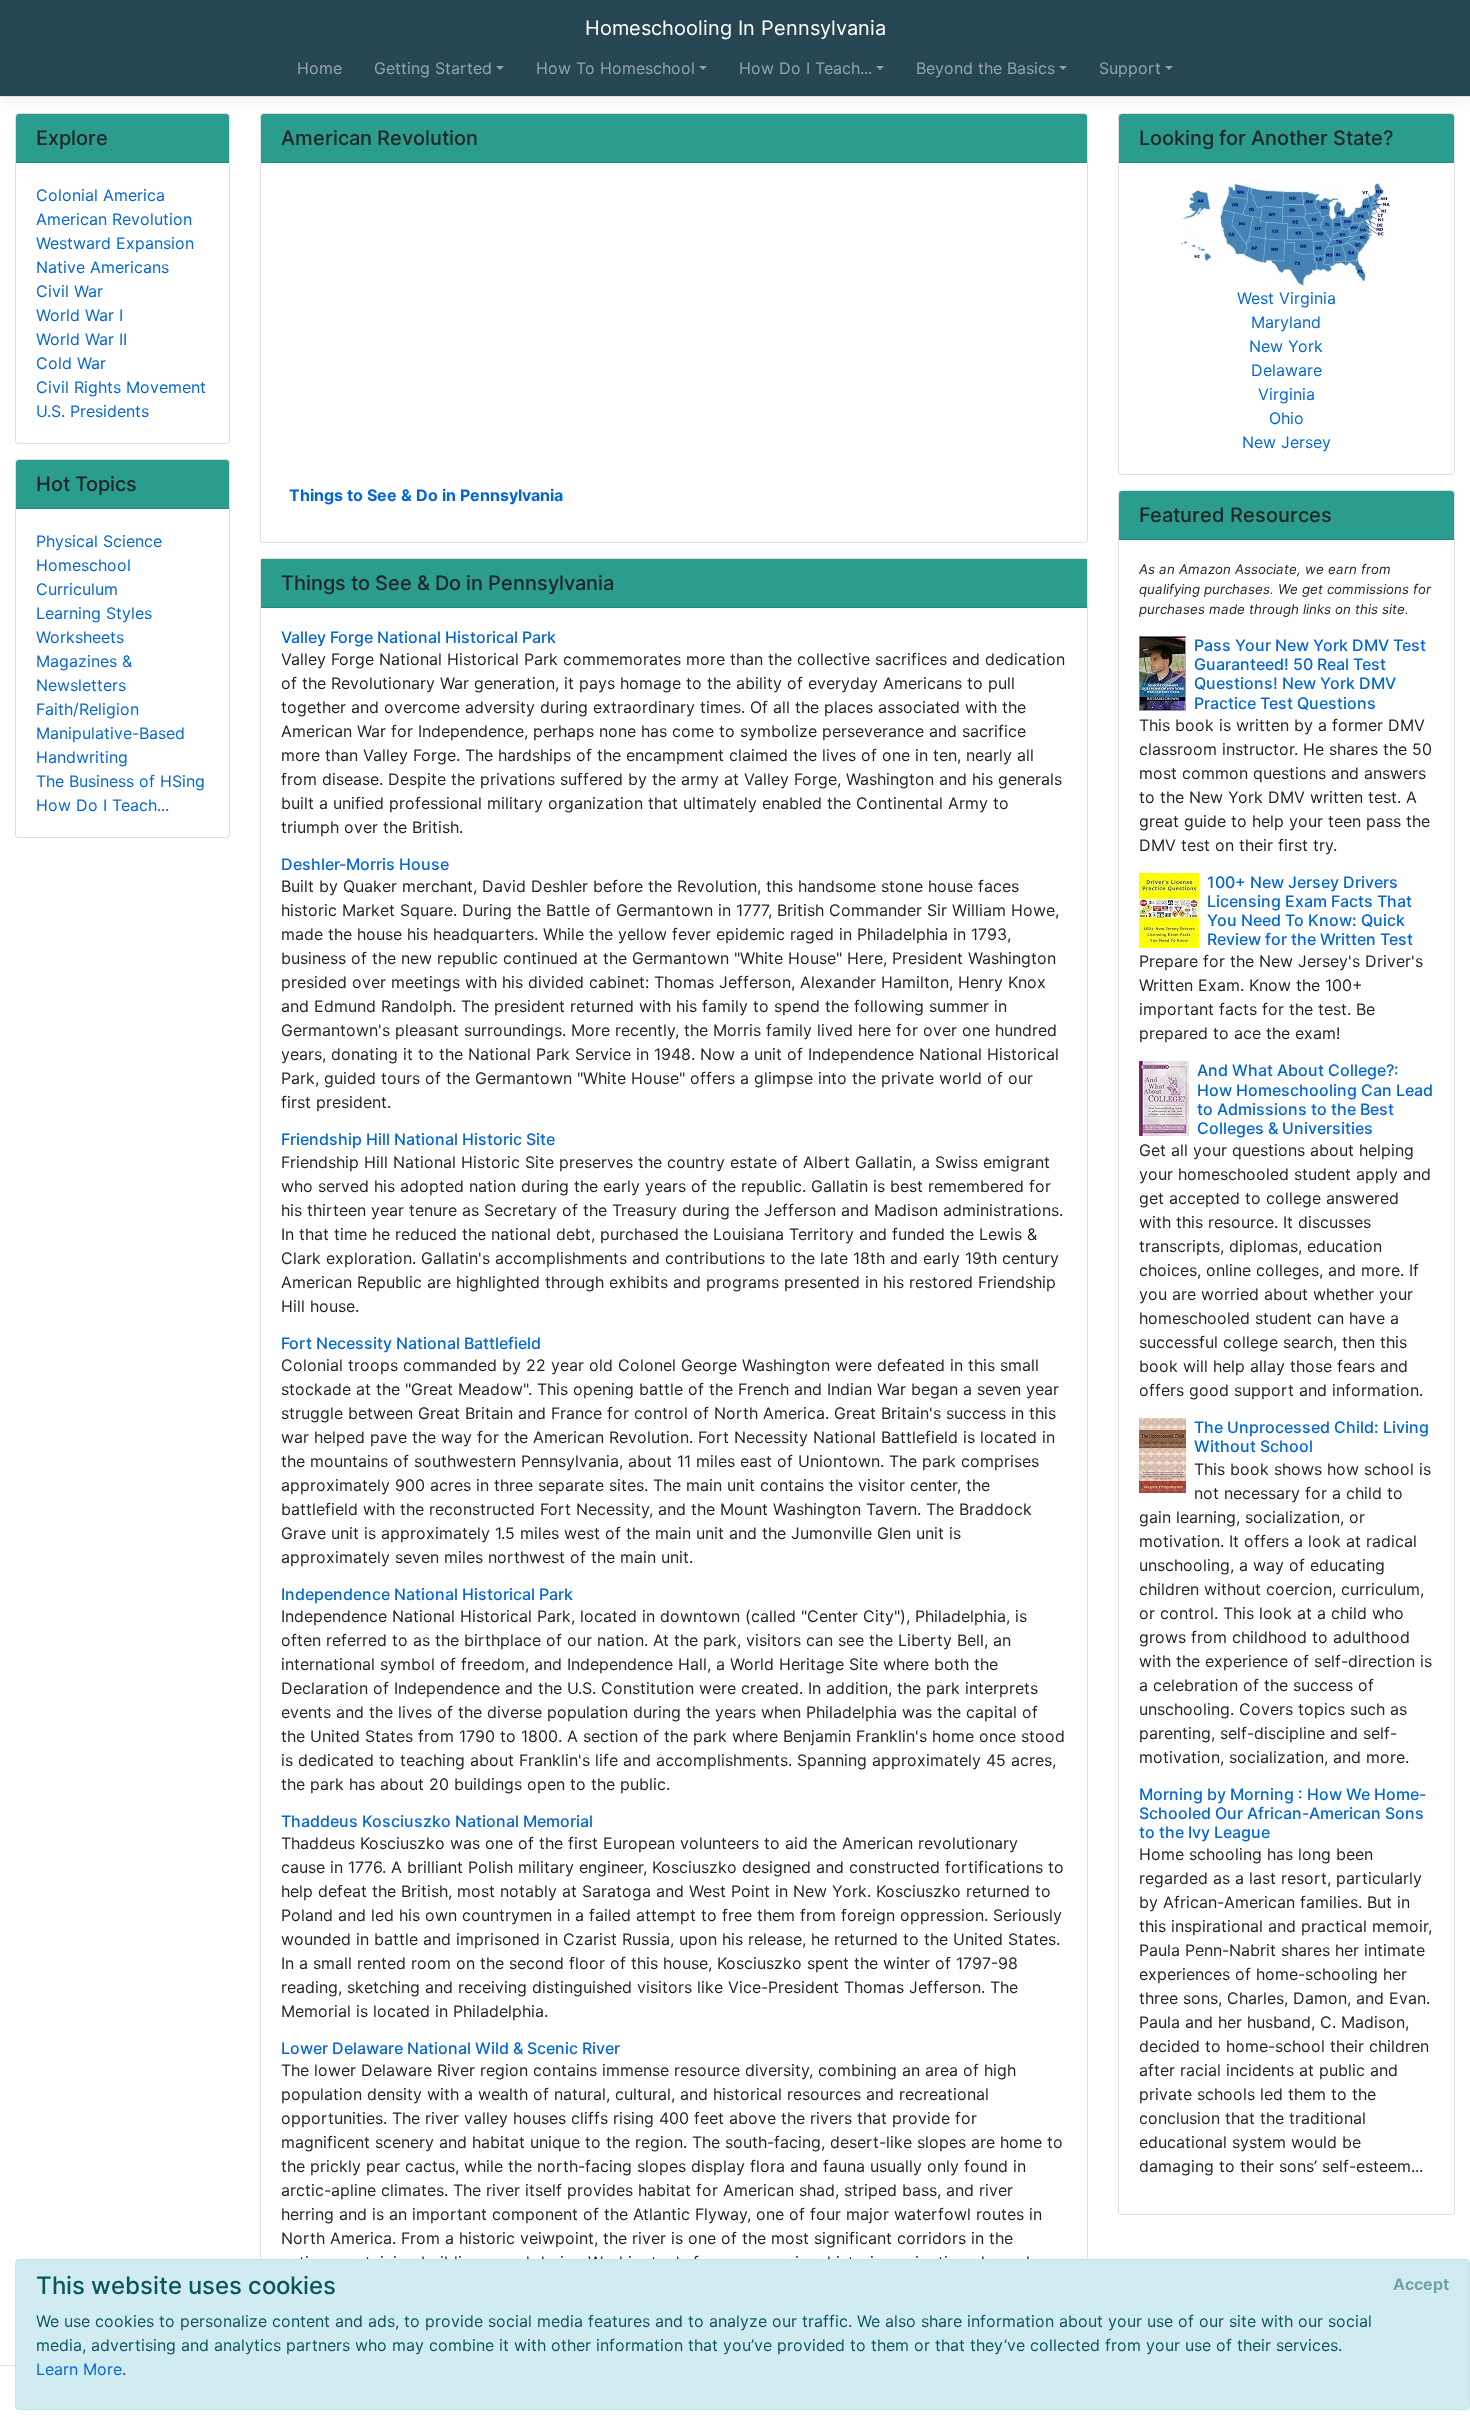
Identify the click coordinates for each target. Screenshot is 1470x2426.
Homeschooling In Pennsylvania (735, 28)
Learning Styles (94, 613)
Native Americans (102, 267)
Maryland (1286, 322)
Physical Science (99, 541)
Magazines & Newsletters (84, 673)
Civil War (69, 291)
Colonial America (100, 195)
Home (319, 68)
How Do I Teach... (102, 805)
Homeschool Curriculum (83, 577)
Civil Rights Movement (121, 387)
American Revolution (114, 219)
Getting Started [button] (433, 68)
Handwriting (82, 757)
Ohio (1286, 418)
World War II (81, 339)
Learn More (79, 2369)
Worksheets (80, 637)
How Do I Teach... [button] (805, 68)
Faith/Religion (87, 709)
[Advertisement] (674, 331)
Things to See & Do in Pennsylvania (426, 495)
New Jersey (1286, 442)
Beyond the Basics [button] (985, 68)
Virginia (1286, 394)
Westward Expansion (115, 243)
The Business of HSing (120, 781)
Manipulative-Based (110, 733)
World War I (79, 315)
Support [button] (1130, 68)
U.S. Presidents (92, 411)
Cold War (71, 363)
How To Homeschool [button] (615, 68)
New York (1286, 346)
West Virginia (1286, 298)
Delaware (1286, 370)
